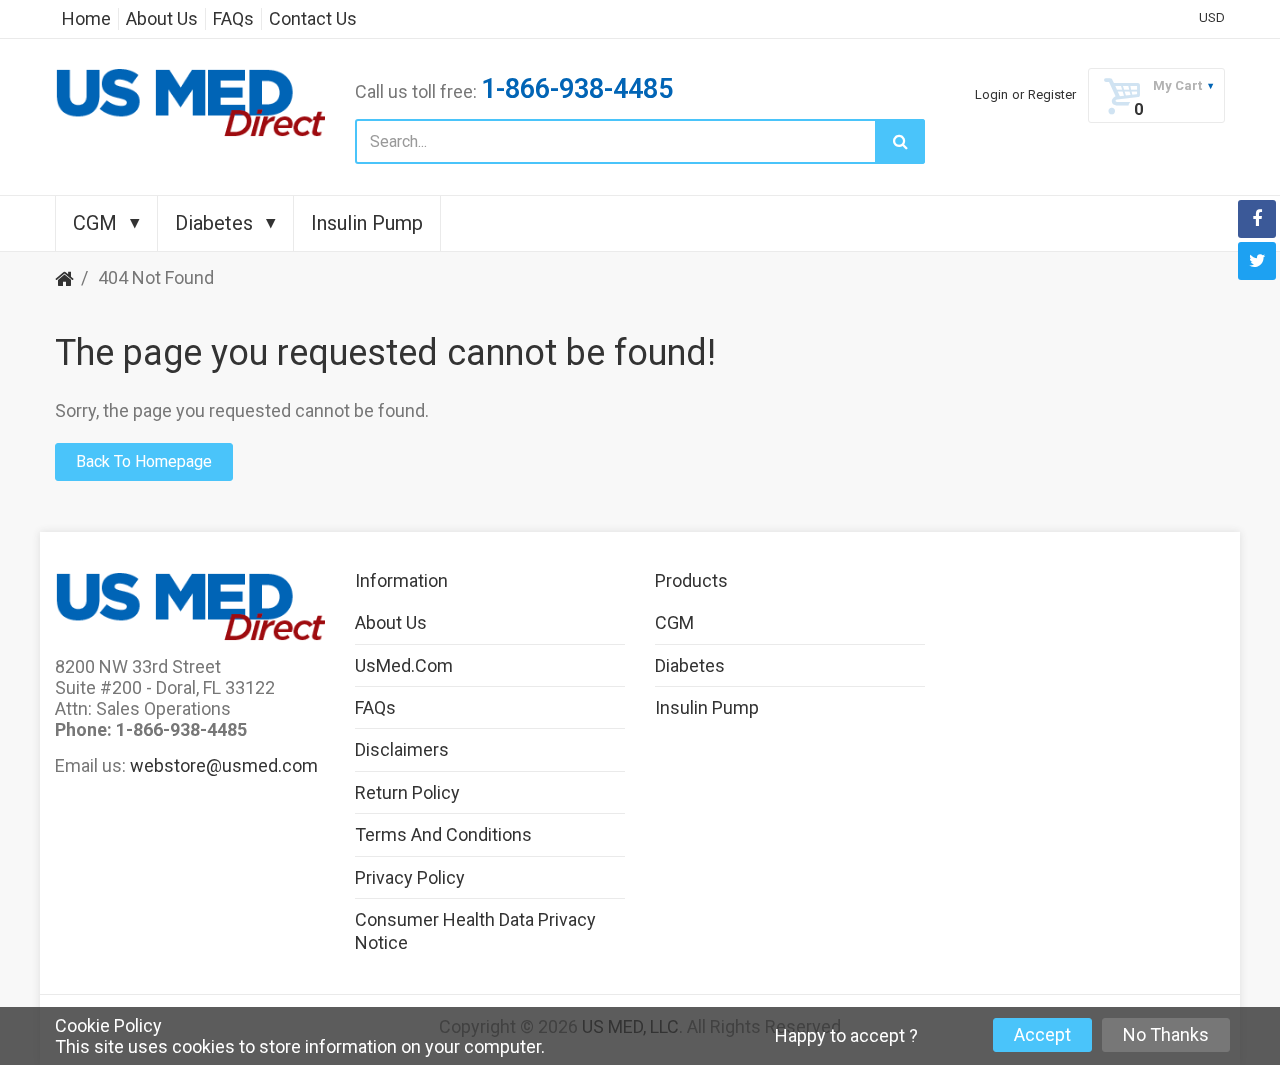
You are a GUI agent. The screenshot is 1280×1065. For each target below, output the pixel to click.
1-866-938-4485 (577, 89)
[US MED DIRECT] (190, 102)
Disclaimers (402, 749)
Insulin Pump (707, 707)
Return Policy (407, 792)
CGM (674, 622)
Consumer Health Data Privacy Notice (475, 931)
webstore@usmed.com (224, 765)
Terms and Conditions (443, 834)
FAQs (375, 707)
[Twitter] (1257, 261)
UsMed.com (404, 665)
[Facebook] (1257, 219)
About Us (391, 622)
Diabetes (690, 665)
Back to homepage (144, 461)
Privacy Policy (410, 877)
